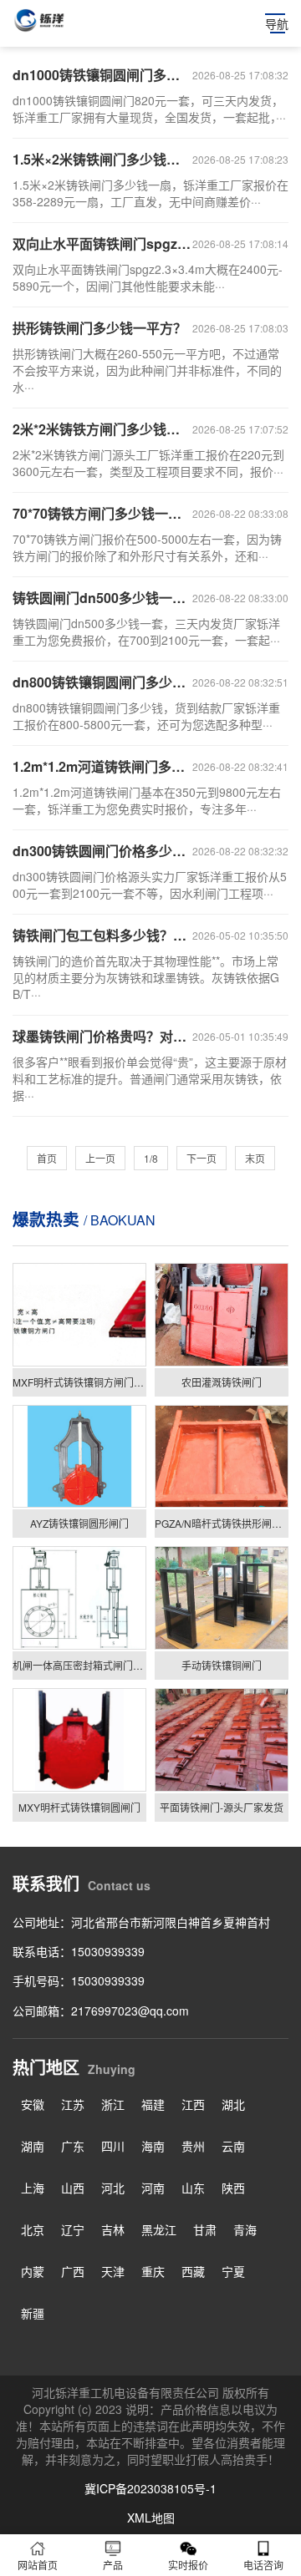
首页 (47, 1158)
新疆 (33, 2313)
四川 (113, 2146)
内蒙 (33, 2271)
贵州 (193, 2146)
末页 (255, 1158)
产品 (113, 2565)
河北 (113, 2188)
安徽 (33, 2104)
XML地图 (151, 2518)
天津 (113, 2271)
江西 (193, 2104)
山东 (193, 2188)
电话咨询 (263, 2565)
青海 (245, 2229)
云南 (233, 2146)
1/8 (151, 1158)
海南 (153, 2146)
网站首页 (38, 2565)
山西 (73, 2188)
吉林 (113, 2229)
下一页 (202, 1158)
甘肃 (205, 2229)
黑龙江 (159, 2229)
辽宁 (73, 2229)
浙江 (113, 2104)
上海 (33, 2188)
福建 (153, 2104)
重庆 (153, 2271)
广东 (73, 2146)
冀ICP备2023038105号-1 (150, 2488)
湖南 (33, 2146)
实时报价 (188, 2565)
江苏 (73, 2104)
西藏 (193, 2271)
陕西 (233, 2188)
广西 (73, 2271)
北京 (33, 2229)
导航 (277, 23)
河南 (153, 2188)
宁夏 (233, 2271)
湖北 (233, 2104)
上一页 (100, 1158)
